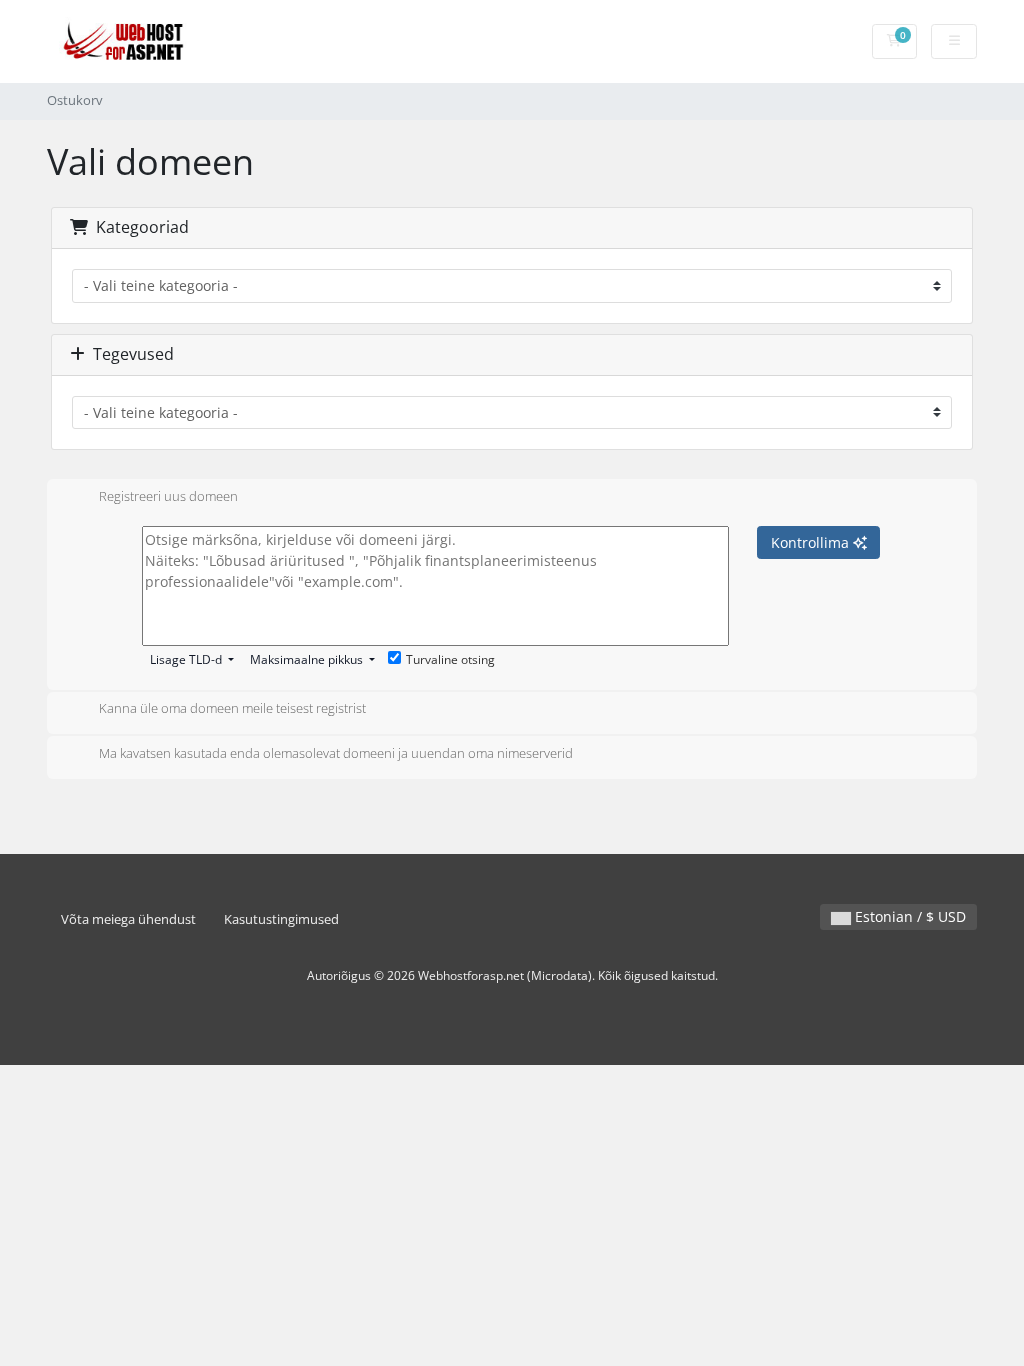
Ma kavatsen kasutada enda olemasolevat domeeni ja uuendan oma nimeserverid (336, 753)
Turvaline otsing (450, 659)
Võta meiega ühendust (128, 919)
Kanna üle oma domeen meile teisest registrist (232, 709)
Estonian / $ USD (908, 916)
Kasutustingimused (281, 919)
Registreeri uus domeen (168, 496)
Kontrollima (812, 542)
